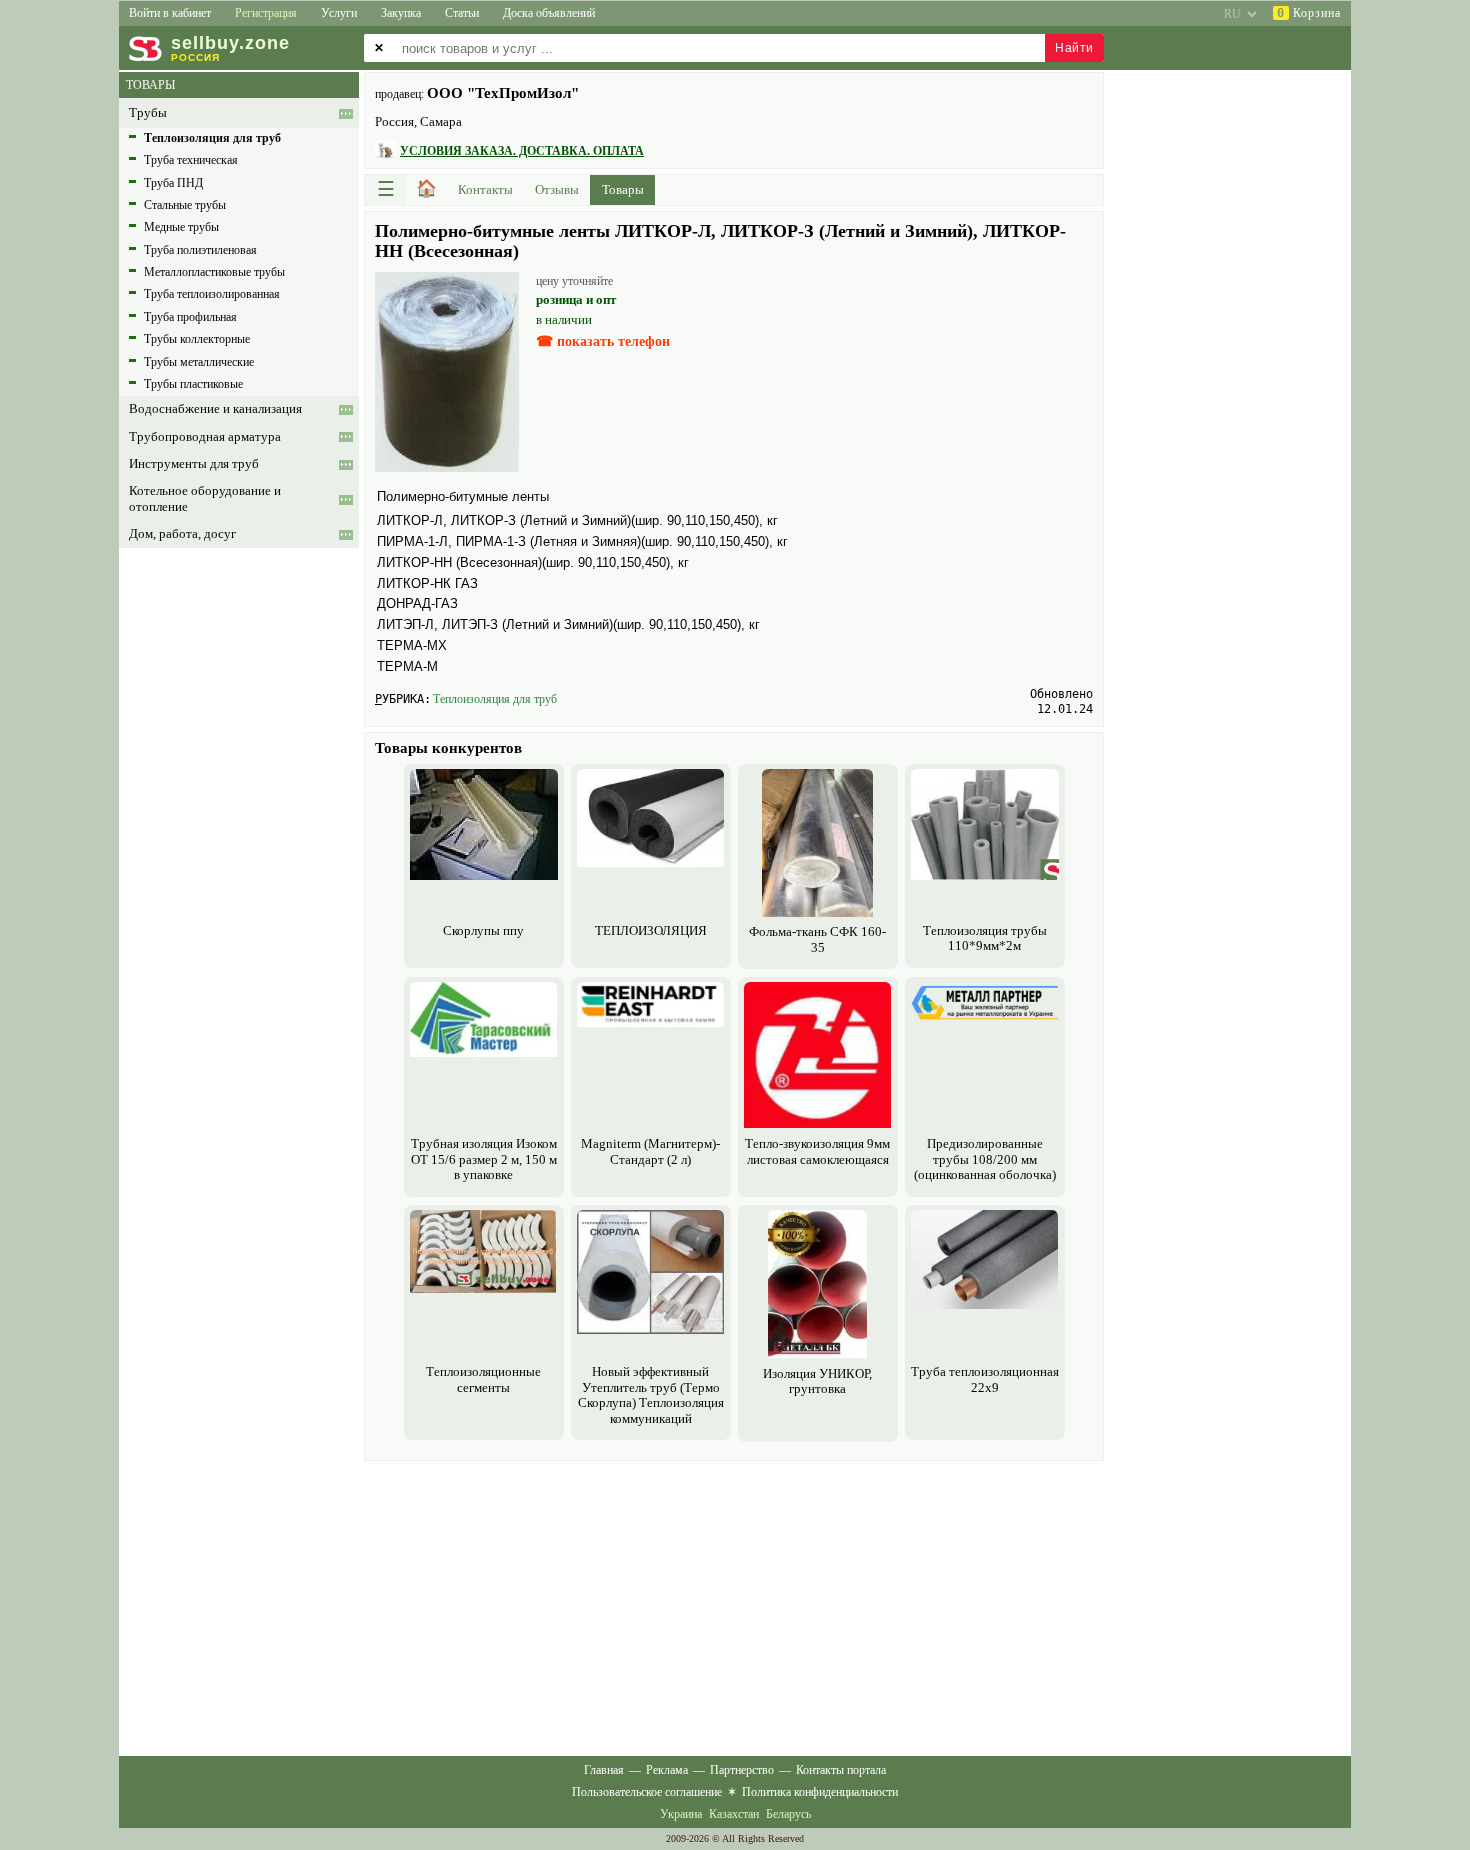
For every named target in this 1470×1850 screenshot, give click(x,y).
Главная (604, 1770)
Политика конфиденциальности (820, 1792)
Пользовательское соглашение (647, 1792)
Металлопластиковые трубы (214, 272)
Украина (681, 1814)
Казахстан (734, 1814)
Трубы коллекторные (197, 339)
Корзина (1309, 13)
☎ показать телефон (603, 341)
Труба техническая (191, 160)
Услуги (339, 13)
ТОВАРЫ (150, 85)
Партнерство (742, 1770)
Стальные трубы (185, 205)
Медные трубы (181, 227)
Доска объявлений (549, 13)
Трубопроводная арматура (205, 437)
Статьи (462, 13)
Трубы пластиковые (193, 384)
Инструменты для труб (194, 464)
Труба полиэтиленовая (200, 250)
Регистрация (266, 13)
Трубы (148, 113)
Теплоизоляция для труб (495, 699)
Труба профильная (190, 317)
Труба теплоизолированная (212, 294)
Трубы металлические (199, 362)
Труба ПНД (173, 183)
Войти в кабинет (170, 13)
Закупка (401, 13)
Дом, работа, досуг (182, 534)
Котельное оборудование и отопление (205, 498)
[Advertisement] (734, 1606)
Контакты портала (841, 1770)
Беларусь (788, 1814)
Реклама (667, 1770)
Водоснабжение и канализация (215, 409)
